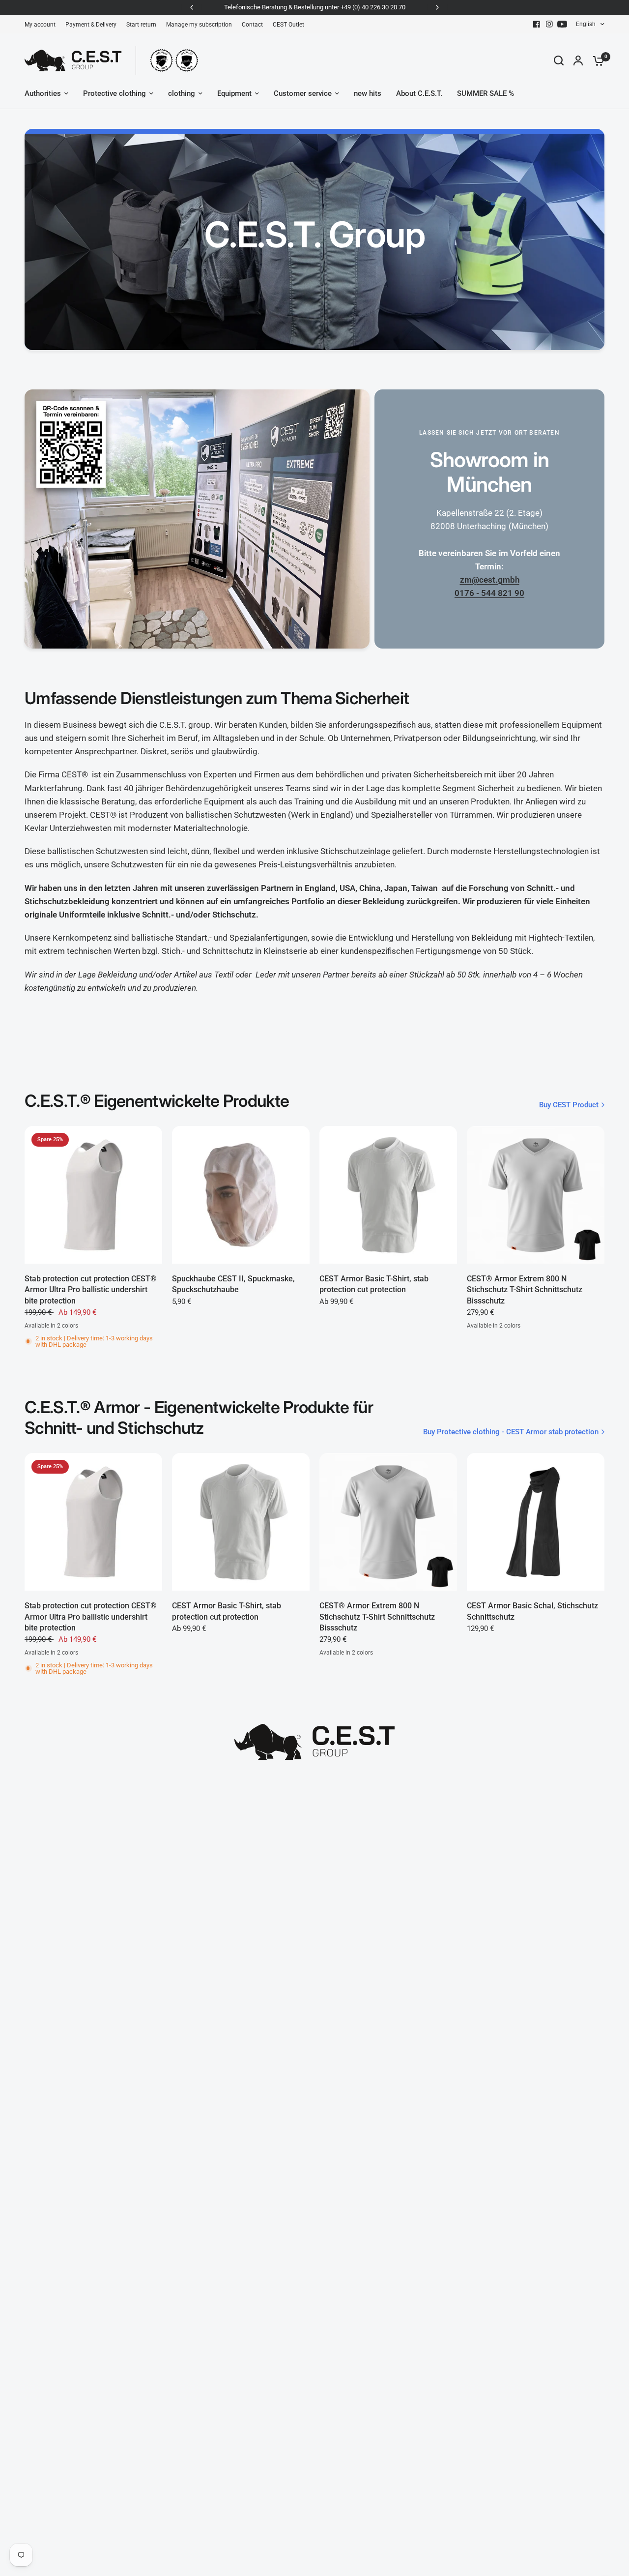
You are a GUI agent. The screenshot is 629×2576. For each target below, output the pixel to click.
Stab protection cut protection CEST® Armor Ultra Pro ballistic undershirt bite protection (91, 1290)
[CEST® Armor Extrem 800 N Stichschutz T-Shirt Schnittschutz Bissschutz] (536, 1195)
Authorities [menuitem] (43, 93)
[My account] (578, 60)
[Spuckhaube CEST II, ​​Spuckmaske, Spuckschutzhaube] (241, 1195)
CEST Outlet (288, 25)
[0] (596, 60)
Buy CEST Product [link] (569, 1105)
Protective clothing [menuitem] (114, 93)
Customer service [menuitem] (303, 93)
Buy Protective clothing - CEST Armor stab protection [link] (511, 1432)
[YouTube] (562, 24)
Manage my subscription (199, 25)
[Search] (559, 60)
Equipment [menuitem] (234, 93)
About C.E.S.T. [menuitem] (419, 93)
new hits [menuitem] (368, 93)
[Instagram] (549, 24)
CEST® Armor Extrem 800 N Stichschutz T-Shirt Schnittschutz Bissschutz (525, 1290)
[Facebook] (537, 24)
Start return (141, 25)
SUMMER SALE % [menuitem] (486, 93)
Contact (252, 25)
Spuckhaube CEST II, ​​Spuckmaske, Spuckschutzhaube (233, 1284)
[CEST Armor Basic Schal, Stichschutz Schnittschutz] (536, 1522)
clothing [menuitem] (182, 93)
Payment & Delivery (91, 25)
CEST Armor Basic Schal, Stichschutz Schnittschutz (532, 1611)
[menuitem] (43, 25)
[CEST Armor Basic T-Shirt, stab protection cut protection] (388, 1195)
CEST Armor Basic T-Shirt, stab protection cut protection (374, 1284)
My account (40, 25)
